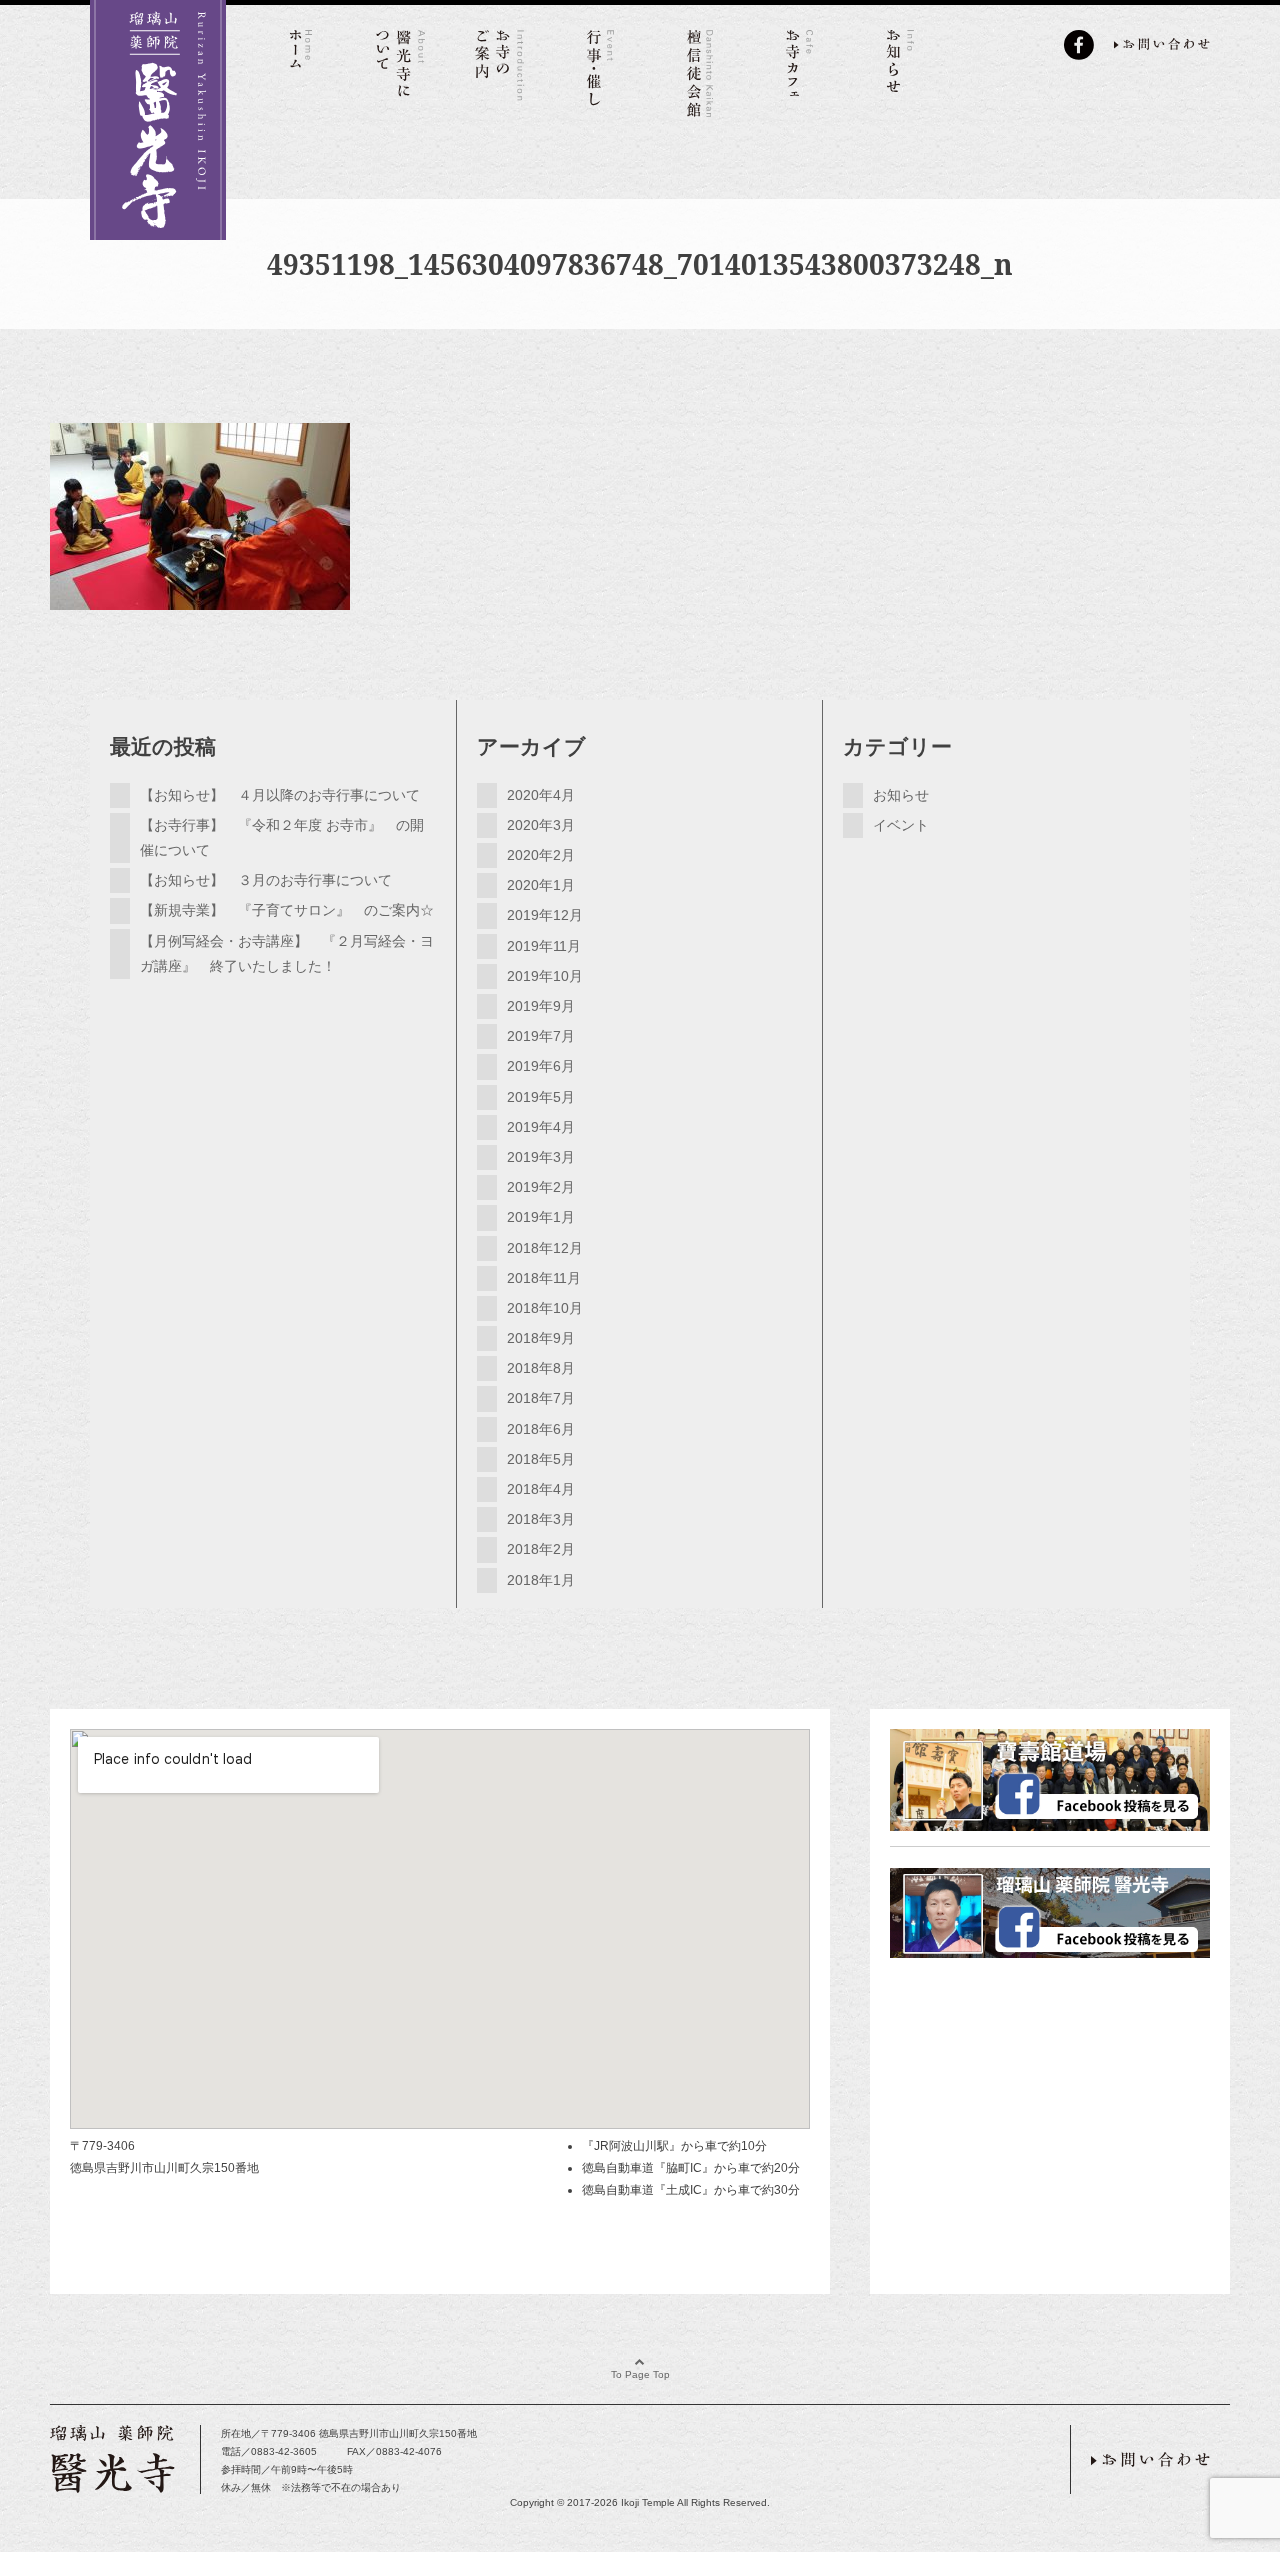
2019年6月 (541, 1066)
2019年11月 (544, 946)
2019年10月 (545, 976)
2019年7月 (541, 1036)
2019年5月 (541, 1097)
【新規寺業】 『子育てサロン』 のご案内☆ (287, 910)
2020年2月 (541, 855)
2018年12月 (545, 1248)
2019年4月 (541, 1127)
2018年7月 (541, 1398)
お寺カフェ (800, 70)
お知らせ (900, 70)
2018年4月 (541, 1489)
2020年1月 (541, 885)
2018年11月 (544, 1278)
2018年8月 (541, 1368)
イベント (901, 825)
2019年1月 (541, 1217)
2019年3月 (541, 1157)
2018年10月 (545, 1308)
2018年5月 (541, 1459)
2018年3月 (541, 1519)
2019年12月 (545, 915)
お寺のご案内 (500, 70)
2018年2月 (541, 1549)
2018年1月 (541, 1580)
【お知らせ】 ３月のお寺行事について (266, 880)
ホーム (300, 70)
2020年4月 (541, 795)
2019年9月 (541, 1006)
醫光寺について (400, 70)
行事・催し (600, 70)
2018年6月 (541, 1429)
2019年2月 (541, 1187)
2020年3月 (541, 825)
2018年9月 (541, 1338)
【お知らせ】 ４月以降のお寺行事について (280, 795)
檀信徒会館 (700, 70)
